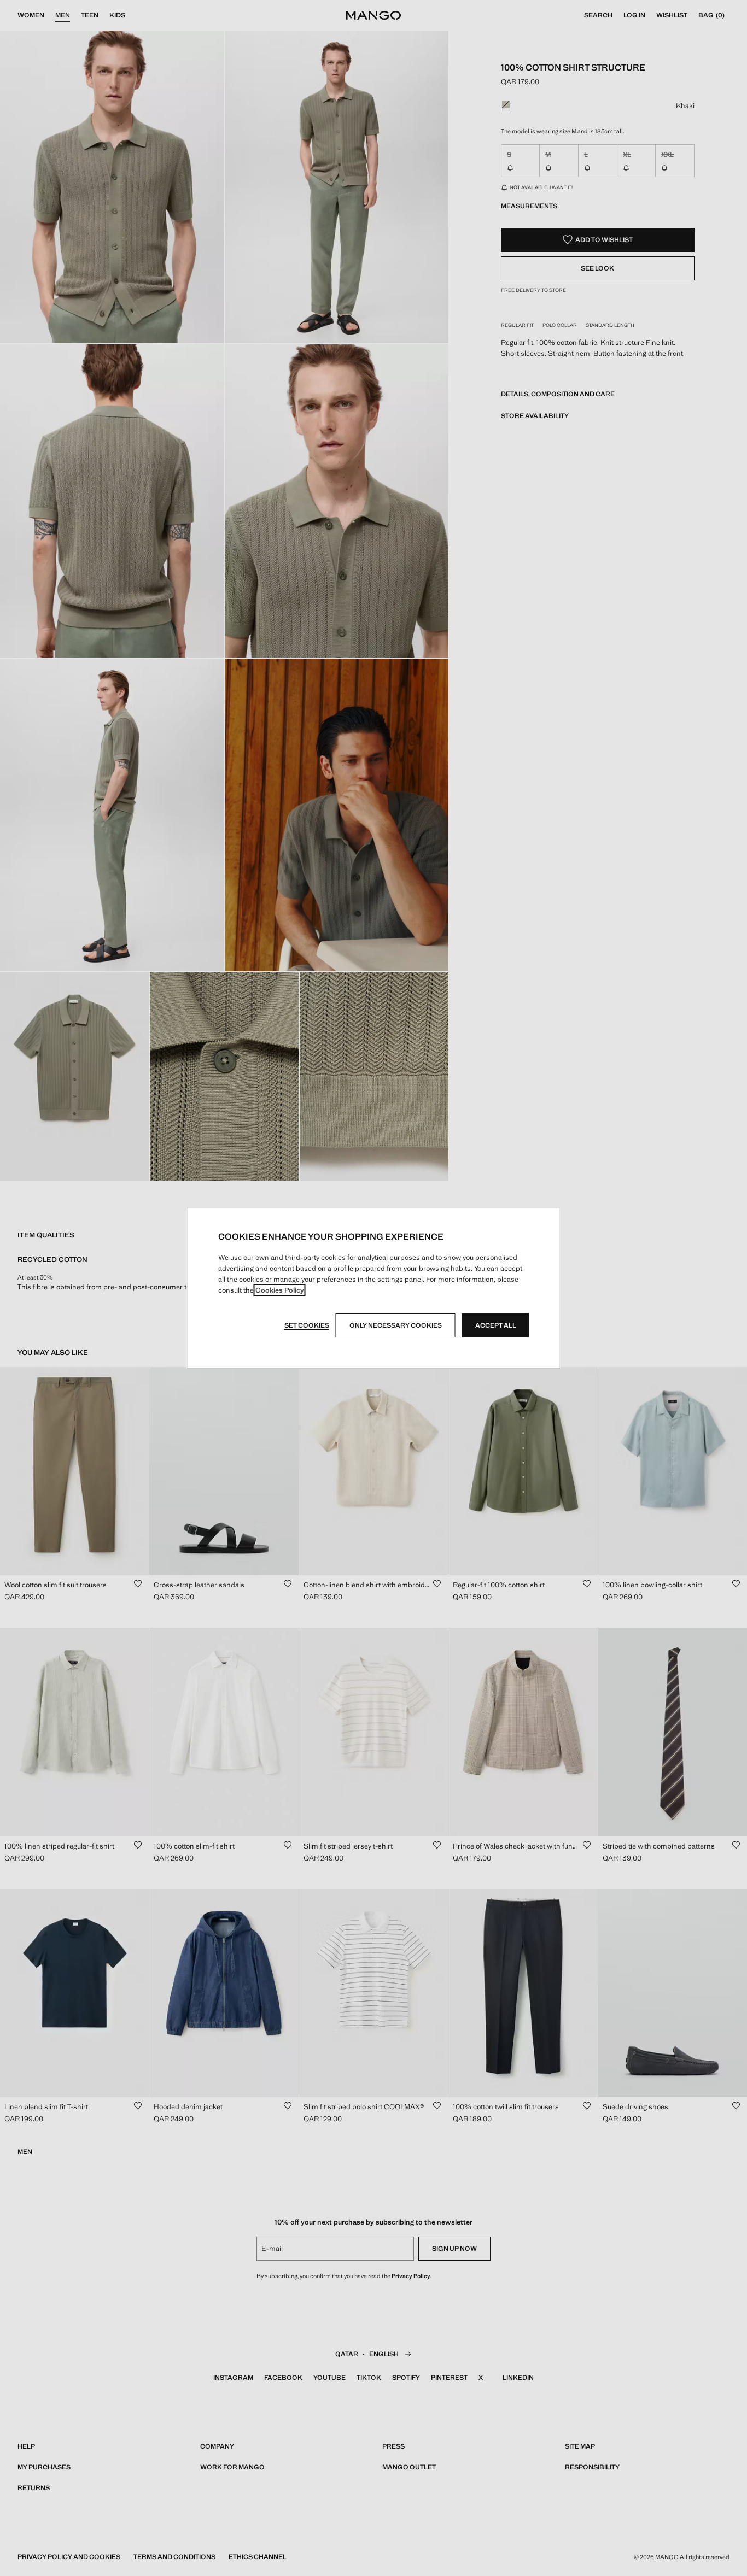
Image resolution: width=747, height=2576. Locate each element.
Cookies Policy (280, 1290)
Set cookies (307, 1325)
